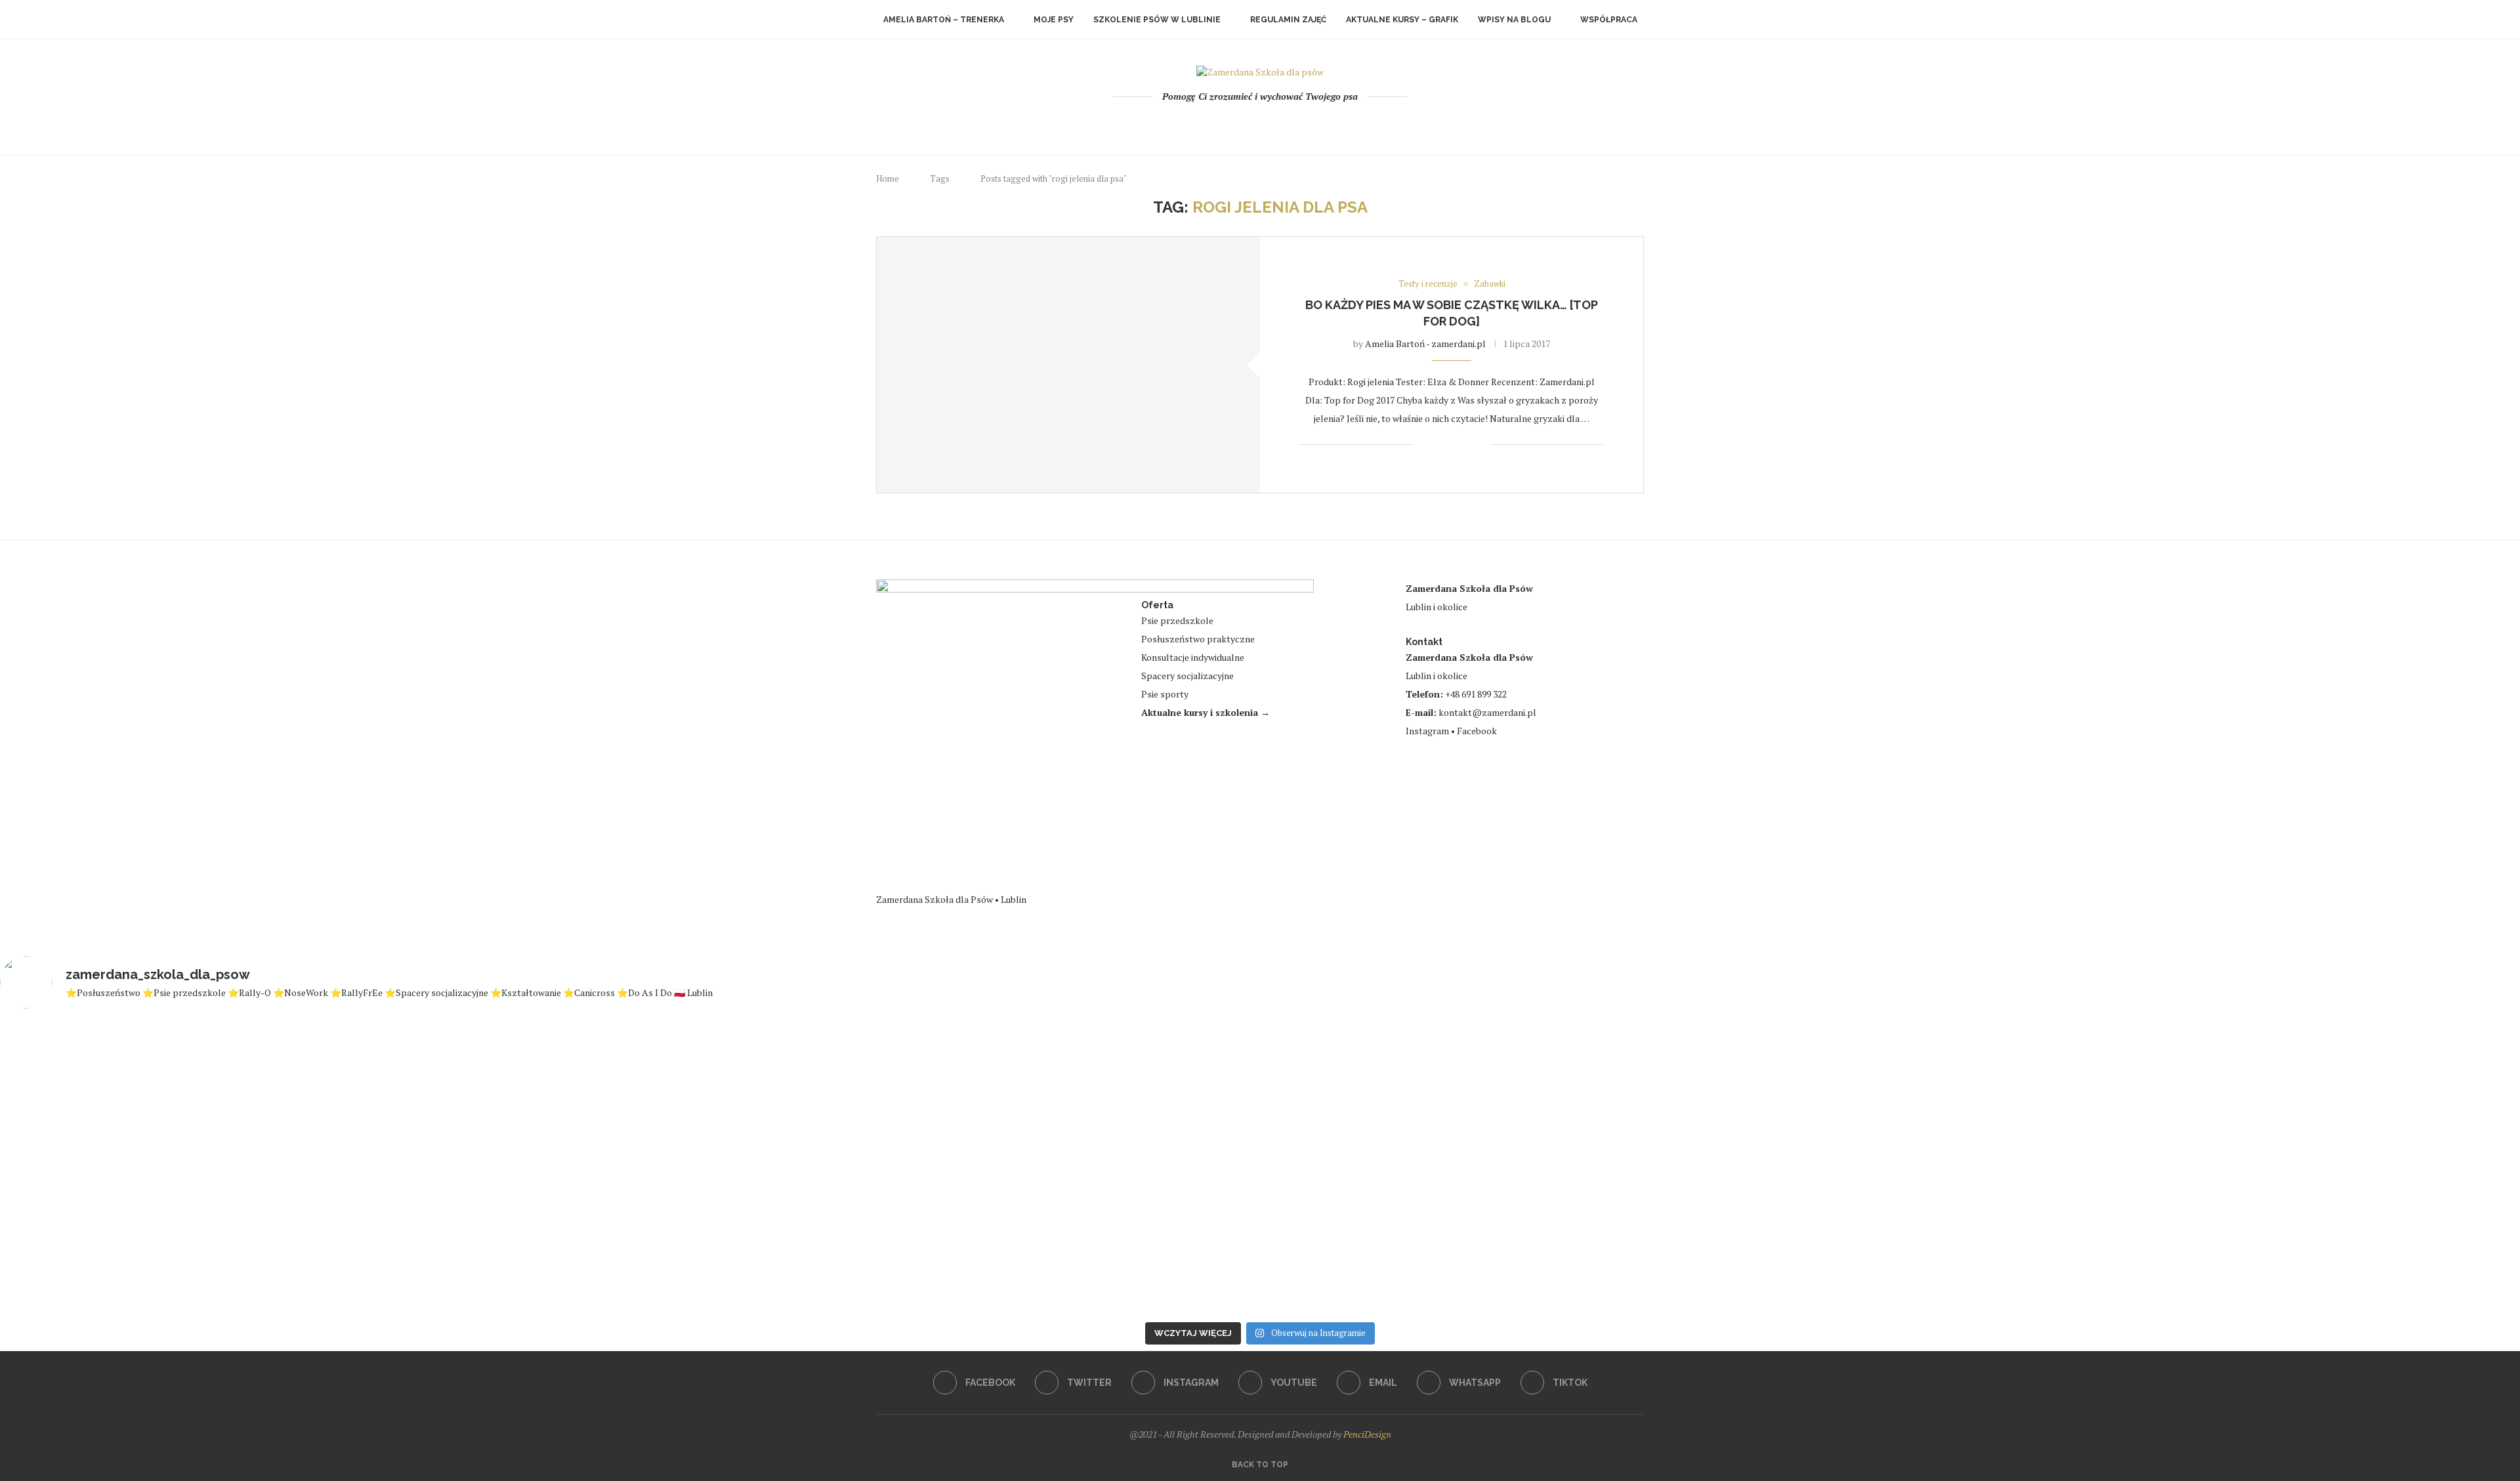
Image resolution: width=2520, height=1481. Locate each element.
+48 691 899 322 (1476, 694)
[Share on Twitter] (1453, 445)
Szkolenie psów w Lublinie (1157, 20)
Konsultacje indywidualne (1193, 657)
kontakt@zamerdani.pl (1487, 712)
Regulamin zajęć (1288, 20)
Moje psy (1054, 20)
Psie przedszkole (1177, 620)
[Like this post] (1423, 445)
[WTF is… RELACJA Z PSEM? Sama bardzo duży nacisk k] (207, 1168)
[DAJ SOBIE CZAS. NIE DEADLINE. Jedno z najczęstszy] (629, 1168)
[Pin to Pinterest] (1466, 445)
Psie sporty (1165, 694)
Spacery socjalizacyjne (1187, 676)
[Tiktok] (1313, 124)
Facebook (1477, 731)
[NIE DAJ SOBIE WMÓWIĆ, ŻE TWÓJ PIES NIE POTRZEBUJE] (2313, 1168)
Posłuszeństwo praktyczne (1198, 639)
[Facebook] (1207, 124)
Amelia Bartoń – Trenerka (944, 20)
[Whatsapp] (1296, 124)
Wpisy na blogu (1514, 20)
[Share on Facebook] (1439, 445)
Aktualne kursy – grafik (1402, 20)
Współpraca (1609, 20)
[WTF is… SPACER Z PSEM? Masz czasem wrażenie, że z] (1471, 1149)
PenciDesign (1367, 1434)
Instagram (1427, 731)
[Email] (1278, 124)
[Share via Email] (1480, 445)
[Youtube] (1260, 124)
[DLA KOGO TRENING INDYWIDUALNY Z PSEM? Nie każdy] (1049, 1151)
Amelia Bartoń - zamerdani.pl (1425, 344)
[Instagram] (1243, 124)
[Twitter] (1225, 124)
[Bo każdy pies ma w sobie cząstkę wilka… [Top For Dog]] (1068, 365)
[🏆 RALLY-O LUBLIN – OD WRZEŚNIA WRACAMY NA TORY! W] (1892, 1161)
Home (888, 178)
